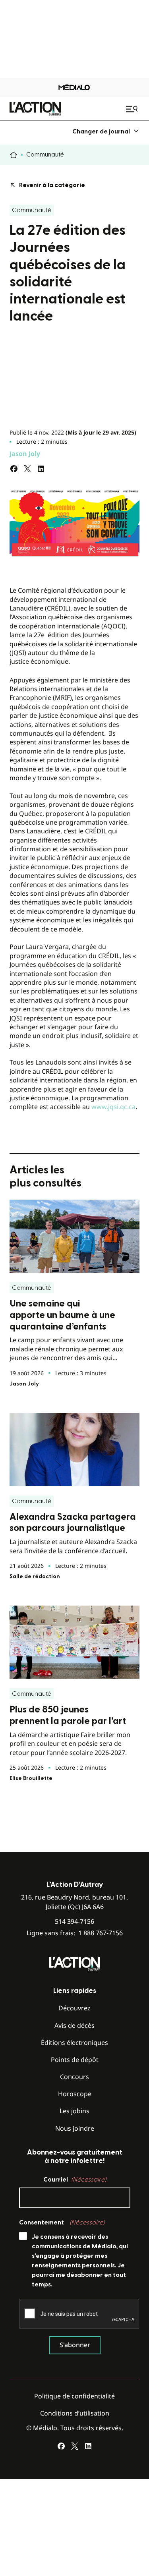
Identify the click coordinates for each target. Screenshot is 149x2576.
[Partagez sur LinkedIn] (41, 469)
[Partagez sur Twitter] (27, 469)
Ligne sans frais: (75, 1933)
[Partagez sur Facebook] (14, 469)
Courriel (75, 2180)
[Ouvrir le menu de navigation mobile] (133, 109)
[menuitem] (106, 131)
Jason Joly (25, 454)
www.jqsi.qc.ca (113, 1107)
